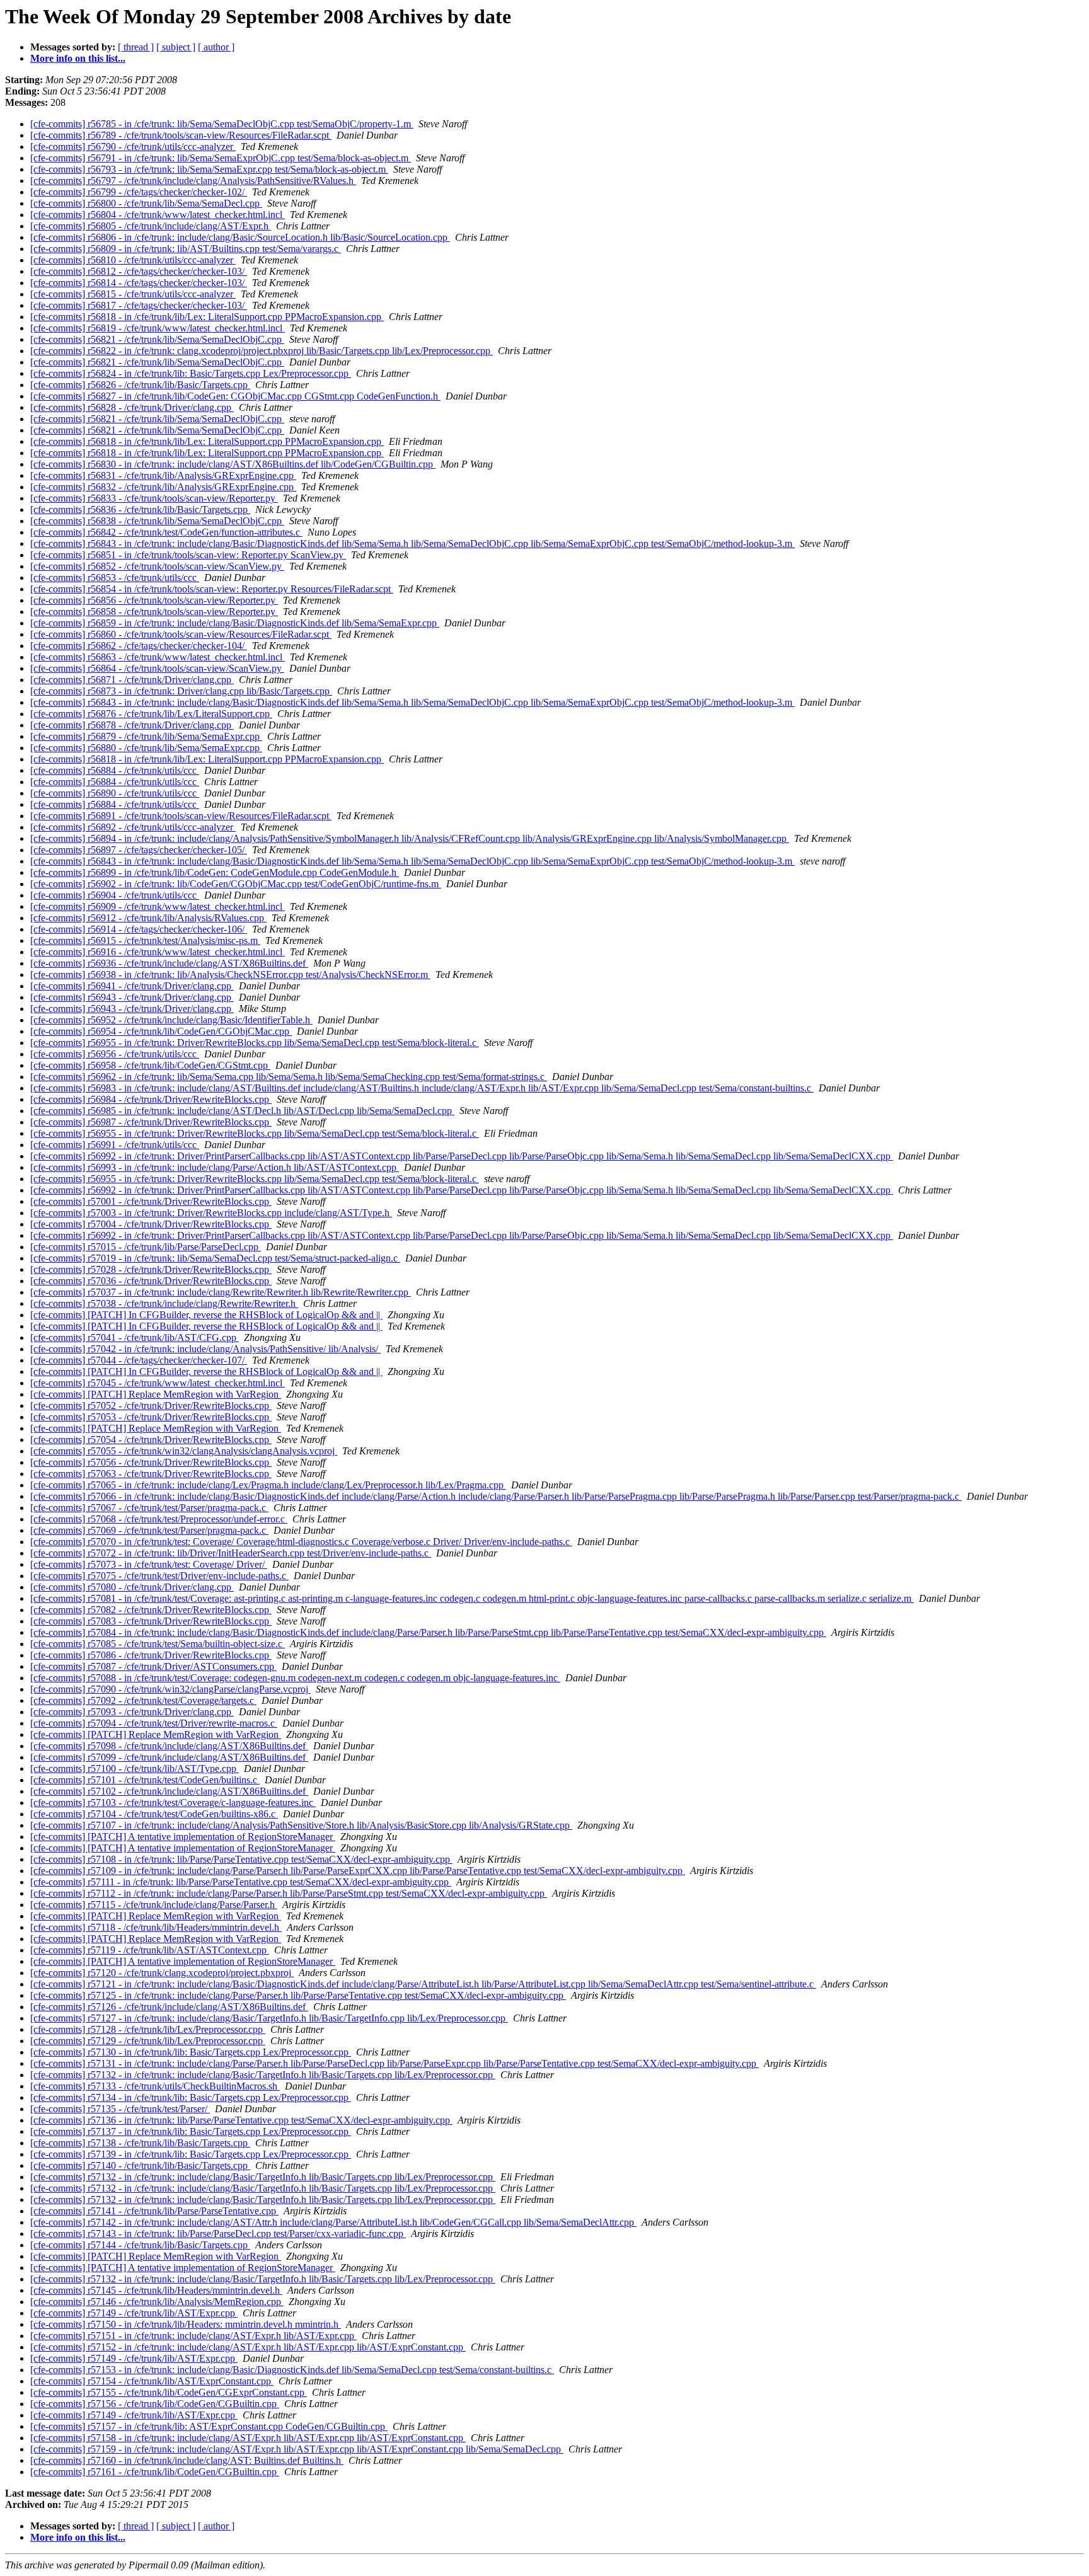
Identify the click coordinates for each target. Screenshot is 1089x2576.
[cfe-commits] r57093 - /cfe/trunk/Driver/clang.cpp (132, 1712)
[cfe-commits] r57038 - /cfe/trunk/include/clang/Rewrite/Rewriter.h (164, 1303)
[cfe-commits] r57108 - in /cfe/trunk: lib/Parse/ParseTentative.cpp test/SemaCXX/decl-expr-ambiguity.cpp (241, 1859)
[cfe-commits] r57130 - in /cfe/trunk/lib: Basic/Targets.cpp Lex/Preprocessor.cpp (191, 2052)
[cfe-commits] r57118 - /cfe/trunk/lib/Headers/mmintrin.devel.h (156, 1927)
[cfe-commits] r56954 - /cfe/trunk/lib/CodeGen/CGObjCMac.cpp (161, 1031)
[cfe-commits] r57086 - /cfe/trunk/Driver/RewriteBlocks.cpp (151, 1655)
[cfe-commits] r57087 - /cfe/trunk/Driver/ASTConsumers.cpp (153, 1666)
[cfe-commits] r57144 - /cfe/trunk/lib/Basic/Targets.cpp (140, 2245)
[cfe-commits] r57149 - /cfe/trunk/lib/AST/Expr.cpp (134, 2313)
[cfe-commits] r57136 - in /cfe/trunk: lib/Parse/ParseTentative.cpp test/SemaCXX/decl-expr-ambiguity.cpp (241, 2120)
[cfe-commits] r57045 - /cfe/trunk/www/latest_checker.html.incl (158, 1383)
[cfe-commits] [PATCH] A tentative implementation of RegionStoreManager (183, 1837)
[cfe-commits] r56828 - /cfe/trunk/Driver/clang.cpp (132, 407)
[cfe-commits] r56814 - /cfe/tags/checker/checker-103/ (139, 283)
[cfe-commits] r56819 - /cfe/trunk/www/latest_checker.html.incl (158, 328)
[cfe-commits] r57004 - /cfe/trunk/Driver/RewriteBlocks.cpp (151, 1224)
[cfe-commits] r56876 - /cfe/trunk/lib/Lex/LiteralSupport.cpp (151, 714)
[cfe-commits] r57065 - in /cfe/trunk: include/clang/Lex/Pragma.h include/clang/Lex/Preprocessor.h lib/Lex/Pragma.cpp (268, 1485)
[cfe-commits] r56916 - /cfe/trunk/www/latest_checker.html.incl (158, 952)
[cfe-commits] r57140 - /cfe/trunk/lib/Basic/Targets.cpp (140, 2165)
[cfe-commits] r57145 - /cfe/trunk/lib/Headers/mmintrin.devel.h (156, 2290)
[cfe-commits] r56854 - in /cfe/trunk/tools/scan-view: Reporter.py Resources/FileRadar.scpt (212, 589)
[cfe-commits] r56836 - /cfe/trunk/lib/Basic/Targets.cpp (140, 509)
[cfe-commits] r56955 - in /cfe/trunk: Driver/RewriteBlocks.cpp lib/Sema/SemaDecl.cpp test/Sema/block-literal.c (255, 1043)
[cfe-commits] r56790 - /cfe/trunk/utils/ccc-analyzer (133, 147)
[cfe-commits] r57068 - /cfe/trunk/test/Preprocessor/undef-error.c (159, 1519)
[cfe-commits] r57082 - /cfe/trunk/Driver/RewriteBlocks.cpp (151, 1610)
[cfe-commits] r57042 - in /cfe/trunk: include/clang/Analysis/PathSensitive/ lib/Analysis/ (205, 1349)
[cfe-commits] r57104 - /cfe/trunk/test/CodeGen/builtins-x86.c (154, 1814)
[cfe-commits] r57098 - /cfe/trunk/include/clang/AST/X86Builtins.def (169, 1746)
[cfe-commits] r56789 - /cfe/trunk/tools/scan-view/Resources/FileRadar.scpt (181, 135)
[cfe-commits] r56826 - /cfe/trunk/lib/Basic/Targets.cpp (140, 385)
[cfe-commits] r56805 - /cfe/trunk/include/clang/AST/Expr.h (151, 226)
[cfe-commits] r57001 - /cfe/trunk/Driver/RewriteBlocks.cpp (151, 1201)
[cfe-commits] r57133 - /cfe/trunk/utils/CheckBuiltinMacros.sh (155, 2086)
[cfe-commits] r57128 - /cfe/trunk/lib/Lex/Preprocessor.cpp (148, 2029)
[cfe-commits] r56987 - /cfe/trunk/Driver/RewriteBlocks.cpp (151, 1122)
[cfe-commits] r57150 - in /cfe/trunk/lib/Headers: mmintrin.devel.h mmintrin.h (186, 2324)
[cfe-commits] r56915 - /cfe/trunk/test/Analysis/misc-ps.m (145, 940)
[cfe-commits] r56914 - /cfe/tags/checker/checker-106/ (139, 929)
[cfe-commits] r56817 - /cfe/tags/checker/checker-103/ (139, 305)
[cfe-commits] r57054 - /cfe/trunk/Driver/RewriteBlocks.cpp (151, 1440)
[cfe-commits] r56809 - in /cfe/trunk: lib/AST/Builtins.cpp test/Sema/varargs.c (186, 249)
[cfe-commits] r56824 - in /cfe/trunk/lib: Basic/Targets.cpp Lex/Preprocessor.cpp (191, 373)
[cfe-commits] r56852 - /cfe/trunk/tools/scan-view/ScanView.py (157, 566)
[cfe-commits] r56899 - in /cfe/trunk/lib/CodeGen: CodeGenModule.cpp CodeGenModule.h (215, 872)
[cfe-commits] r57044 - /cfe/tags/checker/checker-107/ (139, 1360)
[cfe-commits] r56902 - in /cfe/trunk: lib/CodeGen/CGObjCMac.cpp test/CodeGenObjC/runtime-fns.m (236, 884)
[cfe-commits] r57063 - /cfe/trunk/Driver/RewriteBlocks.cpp (151, 1474)
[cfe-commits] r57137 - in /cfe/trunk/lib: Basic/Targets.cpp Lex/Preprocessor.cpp (191, 2131)
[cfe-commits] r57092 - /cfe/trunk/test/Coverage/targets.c (143, 1700)
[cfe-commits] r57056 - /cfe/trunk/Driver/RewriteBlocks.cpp (151, 1462)
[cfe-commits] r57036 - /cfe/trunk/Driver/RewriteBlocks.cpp (151, 1281)
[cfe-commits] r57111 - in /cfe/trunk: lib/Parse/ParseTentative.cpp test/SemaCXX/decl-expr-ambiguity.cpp (241, 1882)
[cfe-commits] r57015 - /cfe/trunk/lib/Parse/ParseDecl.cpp (146, 1247)
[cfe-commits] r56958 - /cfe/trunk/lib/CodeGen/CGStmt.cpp (150, 1065)
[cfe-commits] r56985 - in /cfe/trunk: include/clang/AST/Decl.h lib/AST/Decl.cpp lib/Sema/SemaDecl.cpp (242, 1111)
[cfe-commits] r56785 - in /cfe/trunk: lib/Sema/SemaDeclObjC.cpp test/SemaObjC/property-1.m (222, 124)
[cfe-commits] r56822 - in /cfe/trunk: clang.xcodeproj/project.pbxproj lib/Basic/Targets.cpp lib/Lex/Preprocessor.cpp (262, 351)
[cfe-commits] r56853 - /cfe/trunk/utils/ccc (115, 578)
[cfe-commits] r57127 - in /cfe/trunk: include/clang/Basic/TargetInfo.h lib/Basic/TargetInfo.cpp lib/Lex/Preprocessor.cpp (269, 2018)
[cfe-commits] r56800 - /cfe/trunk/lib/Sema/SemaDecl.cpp (146, 203)
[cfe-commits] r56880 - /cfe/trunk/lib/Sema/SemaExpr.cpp (146, 748)
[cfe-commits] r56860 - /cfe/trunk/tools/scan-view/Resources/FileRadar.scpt (181, 634)
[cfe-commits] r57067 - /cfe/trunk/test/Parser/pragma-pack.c (149, 1508)
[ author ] (216, 47)
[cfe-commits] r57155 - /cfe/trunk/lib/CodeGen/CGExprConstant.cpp (169, 2392)
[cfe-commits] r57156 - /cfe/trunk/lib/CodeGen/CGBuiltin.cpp (155, 2404)
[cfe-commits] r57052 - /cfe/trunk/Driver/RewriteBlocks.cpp (151, 1406)
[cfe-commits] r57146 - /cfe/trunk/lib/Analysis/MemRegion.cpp (157, 2302)
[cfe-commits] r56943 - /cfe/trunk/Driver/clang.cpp (132, 997)
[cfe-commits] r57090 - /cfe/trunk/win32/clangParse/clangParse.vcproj (170, 1689)
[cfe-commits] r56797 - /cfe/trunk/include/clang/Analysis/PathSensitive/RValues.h (193, 181)
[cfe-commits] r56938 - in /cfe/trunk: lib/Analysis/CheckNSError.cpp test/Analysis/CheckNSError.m (230, 975)
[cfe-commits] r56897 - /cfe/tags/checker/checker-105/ (139, 850)
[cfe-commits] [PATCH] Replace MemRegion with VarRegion (156, 1394)
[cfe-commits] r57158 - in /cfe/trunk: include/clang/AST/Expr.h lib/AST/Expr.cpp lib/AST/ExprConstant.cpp (248, 2438)
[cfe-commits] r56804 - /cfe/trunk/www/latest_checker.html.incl (158, 215)
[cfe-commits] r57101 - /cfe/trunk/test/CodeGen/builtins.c (145, 1780)
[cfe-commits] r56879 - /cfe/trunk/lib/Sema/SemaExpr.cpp (146, 736)
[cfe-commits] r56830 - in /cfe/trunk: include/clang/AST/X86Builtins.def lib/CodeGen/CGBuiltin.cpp (233, 464)
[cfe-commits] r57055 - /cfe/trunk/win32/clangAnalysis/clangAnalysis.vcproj (184, 1451)
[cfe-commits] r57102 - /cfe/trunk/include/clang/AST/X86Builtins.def (169, 1791)
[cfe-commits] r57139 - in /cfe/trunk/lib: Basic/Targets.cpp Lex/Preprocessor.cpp (191, 2154)
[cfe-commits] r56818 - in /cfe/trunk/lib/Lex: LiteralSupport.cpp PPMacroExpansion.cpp (207, 317)
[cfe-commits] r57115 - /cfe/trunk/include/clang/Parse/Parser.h (154, 1905)
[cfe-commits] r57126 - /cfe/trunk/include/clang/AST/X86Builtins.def (169, 2007)
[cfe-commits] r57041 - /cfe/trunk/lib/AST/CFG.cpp (135, 1337)
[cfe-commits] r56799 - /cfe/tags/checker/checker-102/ (139, 192)
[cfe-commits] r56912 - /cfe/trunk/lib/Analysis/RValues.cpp (148, 918)
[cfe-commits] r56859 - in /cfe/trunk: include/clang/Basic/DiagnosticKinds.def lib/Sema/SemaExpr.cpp (235, 623)
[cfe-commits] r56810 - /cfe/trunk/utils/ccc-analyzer (133, 260)
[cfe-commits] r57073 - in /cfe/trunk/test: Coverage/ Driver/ (149, 1564)
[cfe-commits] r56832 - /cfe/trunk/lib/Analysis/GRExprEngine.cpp (163, 487)
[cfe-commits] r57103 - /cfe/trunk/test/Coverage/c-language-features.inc (173, 1803)
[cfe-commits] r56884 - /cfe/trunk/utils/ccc (115, 770)
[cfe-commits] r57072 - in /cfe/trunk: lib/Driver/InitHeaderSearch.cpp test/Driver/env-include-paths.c (231, 1553)
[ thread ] (136, 47)
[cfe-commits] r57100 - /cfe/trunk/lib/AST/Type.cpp (135, 1768)
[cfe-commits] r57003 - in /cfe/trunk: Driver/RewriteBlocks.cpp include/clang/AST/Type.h (211, 1213)
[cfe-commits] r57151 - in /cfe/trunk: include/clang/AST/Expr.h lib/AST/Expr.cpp (193, 2336)
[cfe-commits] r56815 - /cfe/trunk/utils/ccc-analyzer (133, 294)
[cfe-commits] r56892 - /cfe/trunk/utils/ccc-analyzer (133, 827)
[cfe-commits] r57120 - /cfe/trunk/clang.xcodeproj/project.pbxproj (162, 1973)
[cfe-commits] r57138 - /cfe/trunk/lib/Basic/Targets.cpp (140, 2143)
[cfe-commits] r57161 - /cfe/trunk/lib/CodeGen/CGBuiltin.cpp (155, 2472)
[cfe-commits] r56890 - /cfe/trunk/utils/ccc (115, 793)
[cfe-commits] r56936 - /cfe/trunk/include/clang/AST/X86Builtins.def (169, 963)
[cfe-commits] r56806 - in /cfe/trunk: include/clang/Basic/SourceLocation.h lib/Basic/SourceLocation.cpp (240, 237)
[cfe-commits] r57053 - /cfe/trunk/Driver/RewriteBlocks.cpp (151, 1417)
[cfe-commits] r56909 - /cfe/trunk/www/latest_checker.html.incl (158, 906)
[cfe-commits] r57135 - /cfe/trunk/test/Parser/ (120, 2109)
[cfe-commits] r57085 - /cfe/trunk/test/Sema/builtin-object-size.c (158, 1644)
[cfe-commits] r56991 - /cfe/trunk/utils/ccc (115, 1145)
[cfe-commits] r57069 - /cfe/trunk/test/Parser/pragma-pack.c (149, 1530)
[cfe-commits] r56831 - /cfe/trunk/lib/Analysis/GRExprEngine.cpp (163, 475)
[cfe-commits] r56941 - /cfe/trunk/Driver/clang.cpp (132, 986)
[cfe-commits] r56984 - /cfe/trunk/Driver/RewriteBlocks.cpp (151, 1099)
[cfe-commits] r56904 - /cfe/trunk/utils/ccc (115, 895)
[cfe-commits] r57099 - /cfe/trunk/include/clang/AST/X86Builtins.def (169, 1757)
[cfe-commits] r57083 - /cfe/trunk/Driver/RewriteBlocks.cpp (151, 1621)
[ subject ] (176, 47)
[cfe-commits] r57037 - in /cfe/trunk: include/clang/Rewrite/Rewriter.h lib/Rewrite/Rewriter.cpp (221, 1292)
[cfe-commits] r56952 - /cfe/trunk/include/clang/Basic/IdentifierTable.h (171, 1020)
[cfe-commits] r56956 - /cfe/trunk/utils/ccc (115, 1054)
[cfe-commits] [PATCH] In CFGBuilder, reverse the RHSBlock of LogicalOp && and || (206, 1315)
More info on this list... (78, 58)
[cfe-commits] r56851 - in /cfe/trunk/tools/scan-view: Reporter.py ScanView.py (188, 555)
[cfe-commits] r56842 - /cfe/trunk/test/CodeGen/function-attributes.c (166, 532)
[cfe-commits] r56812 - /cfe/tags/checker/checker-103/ (139, 271)
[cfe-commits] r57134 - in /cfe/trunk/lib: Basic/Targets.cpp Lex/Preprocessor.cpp (191, 2097)
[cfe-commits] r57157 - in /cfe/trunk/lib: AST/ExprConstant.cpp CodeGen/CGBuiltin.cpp (209, 2426)
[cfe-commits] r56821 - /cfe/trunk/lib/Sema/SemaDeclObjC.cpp (157, 339)
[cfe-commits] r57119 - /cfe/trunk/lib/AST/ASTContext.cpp (150, 1950)
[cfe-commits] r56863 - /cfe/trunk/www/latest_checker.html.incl (158, 657)
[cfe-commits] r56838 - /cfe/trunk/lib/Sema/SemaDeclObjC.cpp (157, 521)
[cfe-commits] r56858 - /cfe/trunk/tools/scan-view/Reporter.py (154, 612)
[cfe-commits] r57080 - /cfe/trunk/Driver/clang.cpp (132, 1587)
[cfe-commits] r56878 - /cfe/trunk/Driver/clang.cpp (132, 725)
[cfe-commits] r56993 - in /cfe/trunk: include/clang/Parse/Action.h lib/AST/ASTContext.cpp (215, 1167)
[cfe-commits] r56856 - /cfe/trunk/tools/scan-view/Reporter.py (154, 600)
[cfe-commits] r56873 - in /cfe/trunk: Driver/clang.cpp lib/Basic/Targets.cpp (181, 691)
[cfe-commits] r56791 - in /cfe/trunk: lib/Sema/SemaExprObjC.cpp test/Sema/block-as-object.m (221, 158)
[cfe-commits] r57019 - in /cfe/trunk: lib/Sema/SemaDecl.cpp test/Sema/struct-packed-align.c (215, 1258)
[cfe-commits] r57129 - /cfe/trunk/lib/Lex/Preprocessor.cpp (148, 2041)
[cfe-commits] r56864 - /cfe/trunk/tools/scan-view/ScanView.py (157, 668)
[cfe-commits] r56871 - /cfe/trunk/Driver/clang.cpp (132, 680)
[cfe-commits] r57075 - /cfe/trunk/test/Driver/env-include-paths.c (159, 1576)
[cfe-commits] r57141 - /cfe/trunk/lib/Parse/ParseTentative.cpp (154, 2211)
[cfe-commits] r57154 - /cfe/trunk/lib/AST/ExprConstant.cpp (152, 2381)
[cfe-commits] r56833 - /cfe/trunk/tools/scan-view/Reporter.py (154, 498)
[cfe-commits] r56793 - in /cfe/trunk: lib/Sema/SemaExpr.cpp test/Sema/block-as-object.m (209, 169)
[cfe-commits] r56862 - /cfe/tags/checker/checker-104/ (139, 646)
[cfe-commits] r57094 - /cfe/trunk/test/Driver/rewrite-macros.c (154, 1723)
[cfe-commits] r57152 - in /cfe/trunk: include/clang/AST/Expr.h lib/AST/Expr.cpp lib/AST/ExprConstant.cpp (248, 2347)
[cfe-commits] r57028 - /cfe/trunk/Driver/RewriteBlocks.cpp (151, 1269)
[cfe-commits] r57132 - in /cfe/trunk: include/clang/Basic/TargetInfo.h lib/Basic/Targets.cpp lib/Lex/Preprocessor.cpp (263, 2075)
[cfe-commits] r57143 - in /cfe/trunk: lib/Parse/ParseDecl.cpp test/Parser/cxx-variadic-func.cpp (218, 2234)
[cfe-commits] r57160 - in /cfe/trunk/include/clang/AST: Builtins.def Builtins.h (187, 2460)
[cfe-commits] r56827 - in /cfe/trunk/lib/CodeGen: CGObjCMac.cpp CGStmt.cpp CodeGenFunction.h (235, 396)
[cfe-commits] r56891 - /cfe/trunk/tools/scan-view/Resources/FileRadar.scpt (181, 816)
